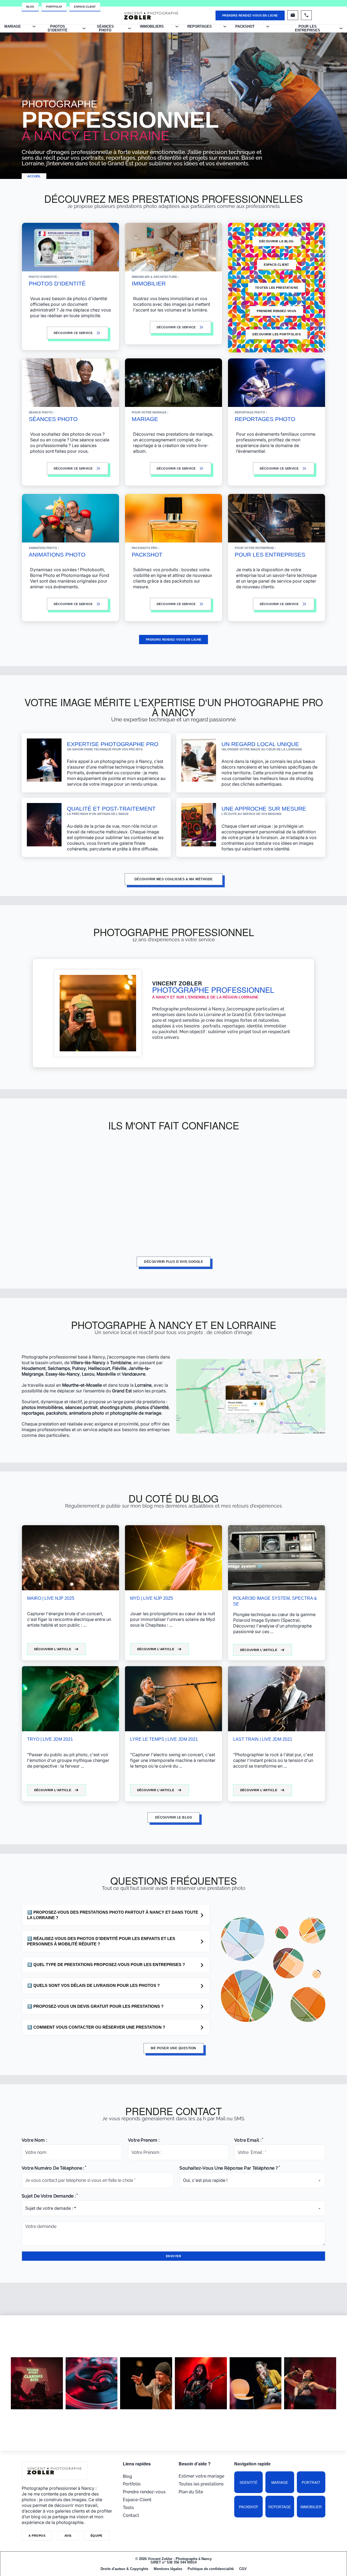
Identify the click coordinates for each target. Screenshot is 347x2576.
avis (68, 2536)
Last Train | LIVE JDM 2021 (263, 1739)
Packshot (248, 2507)
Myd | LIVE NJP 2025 (152, 1598)
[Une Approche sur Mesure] (199, 825)
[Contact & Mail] (293, 15)
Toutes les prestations (277, 288)
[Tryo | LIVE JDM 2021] (70, 1699)
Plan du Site (191, 2492)
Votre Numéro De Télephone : (53, 2168)
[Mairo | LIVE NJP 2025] (70, 1558)
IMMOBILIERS (152, 26)
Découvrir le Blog (277, 241)
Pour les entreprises (308, 28)
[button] (116, 1915)
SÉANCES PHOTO (53, 419)
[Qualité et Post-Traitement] (44, 825)
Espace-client (277, 265)
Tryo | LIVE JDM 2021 (50, 1739)
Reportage (280, 2507)
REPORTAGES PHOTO (265, 419)
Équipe (97, 2536)
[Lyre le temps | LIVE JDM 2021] (173, 1699)
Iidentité (249, 2482)
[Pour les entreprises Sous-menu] (341, 28)
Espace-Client (85, 7)
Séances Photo (105, 28)
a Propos (37, 2536)
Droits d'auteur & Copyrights (124, 2569)
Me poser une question (173, 2048)
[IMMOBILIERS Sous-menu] (177, 26)
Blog (30, 7)
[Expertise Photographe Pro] (44, 760)
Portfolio (54, 7)
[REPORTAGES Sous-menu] (225, 26)
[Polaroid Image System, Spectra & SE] (277, 1558)
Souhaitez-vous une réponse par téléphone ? (229, 2168)
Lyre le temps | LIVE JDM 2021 (164, 1739)
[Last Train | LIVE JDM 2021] (277, 1699)
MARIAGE (13, 26)
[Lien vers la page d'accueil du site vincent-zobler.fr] (151, 15)
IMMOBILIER (149, 283)
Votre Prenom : (144, 2140)
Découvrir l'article (53, 1649)
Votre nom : (34, 2140)
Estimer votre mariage (201, 2476)
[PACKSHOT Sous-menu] (268, 26)
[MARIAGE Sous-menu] (34, 26)
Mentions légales (168, 2569)
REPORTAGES (200, 26)
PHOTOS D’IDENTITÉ (58, 28)
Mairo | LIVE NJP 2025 (51, 1598)
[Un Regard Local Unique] (199, 760)
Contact (131, 2515)
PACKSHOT (245, 26)
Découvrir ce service (176, 604)
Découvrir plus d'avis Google (173, 1262)
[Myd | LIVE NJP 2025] (173, 1558)
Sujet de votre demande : (49, 2196)
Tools (128, 2508)
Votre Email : (248, 2140)
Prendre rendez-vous (277, 311)
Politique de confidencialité (211, 2569)
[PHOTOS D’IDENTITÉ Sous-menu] (84, 28)
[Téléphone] (306, 15)
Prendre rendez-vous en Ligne (250, 15)
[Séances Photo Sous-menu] (129, 28)
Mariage (280, 2482)
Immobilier (311, 2507)
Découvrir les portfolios (277, 334)
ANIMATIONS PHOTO (57, 555)
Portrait (311, 2482)
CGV (243, 2569)
